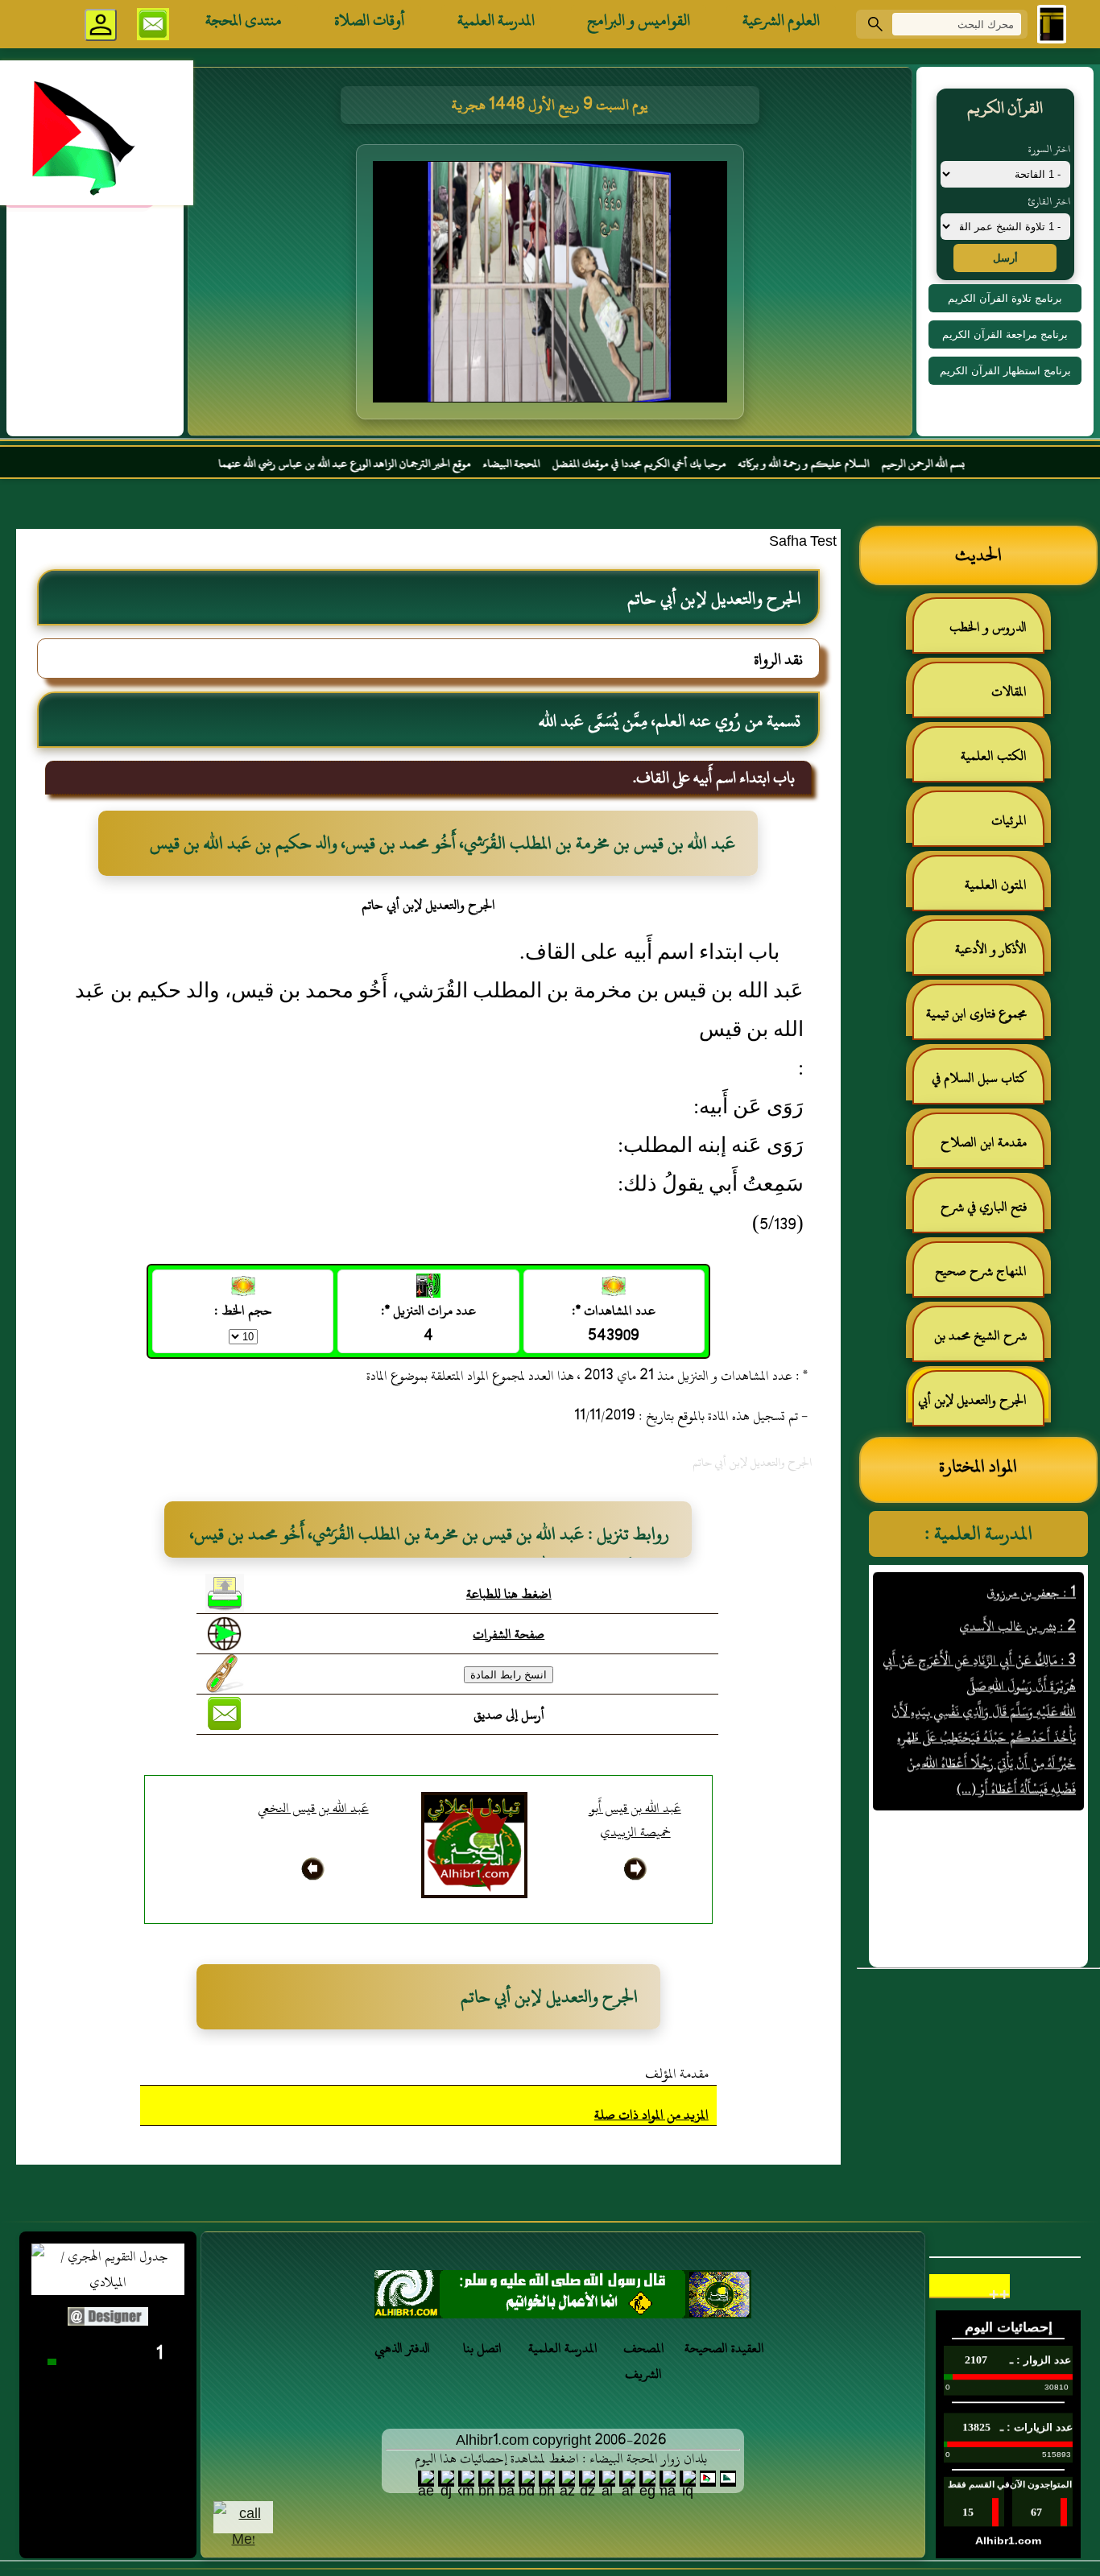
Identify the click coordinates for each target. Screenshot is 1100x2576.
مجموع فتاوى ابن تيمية (976, 1013)
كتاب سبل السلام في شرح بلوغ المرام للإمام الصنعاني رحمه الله (987, 1085)
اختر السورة (1049, 149)
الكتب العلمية (994, 756)
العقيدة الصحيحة (724, 2348)
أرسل (1005, 258)
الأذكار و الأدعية (991, 949)
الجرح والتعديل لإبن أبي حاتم (980, 1407)
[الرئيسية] (1052, 24)
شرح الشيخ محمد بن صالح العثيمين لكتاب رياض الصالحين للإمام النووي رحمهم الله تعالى (988, 1342)
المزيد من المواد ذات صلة (651, 2115)
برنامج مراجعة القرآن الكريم (1005, 334)
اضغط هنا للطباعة (509, 1594)
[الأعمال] (563, 2299)
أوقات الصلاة (370, 20)
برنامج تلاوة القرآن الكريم (1005, 298)
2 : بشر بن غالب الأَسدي (1017, 1588)
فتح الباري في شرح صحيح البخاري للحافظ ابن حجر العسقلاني (979, 1214)
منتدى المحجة (244, 20)
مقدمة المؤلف (677, 2074)
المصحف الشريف (644, 2361)
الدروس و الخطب (988, 627)
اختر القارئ (1049, 201)
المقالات (1009, 691)
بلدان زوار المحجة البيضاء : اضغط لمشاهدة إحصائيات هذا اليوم (561, 2458)
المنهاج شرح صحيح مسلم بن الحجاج (989, 1278)
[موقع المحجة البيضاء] (552, 287)
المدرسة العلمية (496, 20)
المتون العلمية (996, 885)
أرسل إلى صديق (509, 1715)
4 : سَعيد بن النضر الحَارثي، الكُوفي (997, 1785)
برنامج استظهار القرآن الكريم (1005, 371)
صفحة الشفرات (509, 1634)
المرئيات (1009, 820)
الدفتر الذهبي (402, 2348)
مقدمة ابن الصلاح (984, 1142)
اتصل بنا (482, 2348)
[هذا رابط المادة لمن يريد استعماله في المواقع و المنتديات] (225, 1674)
